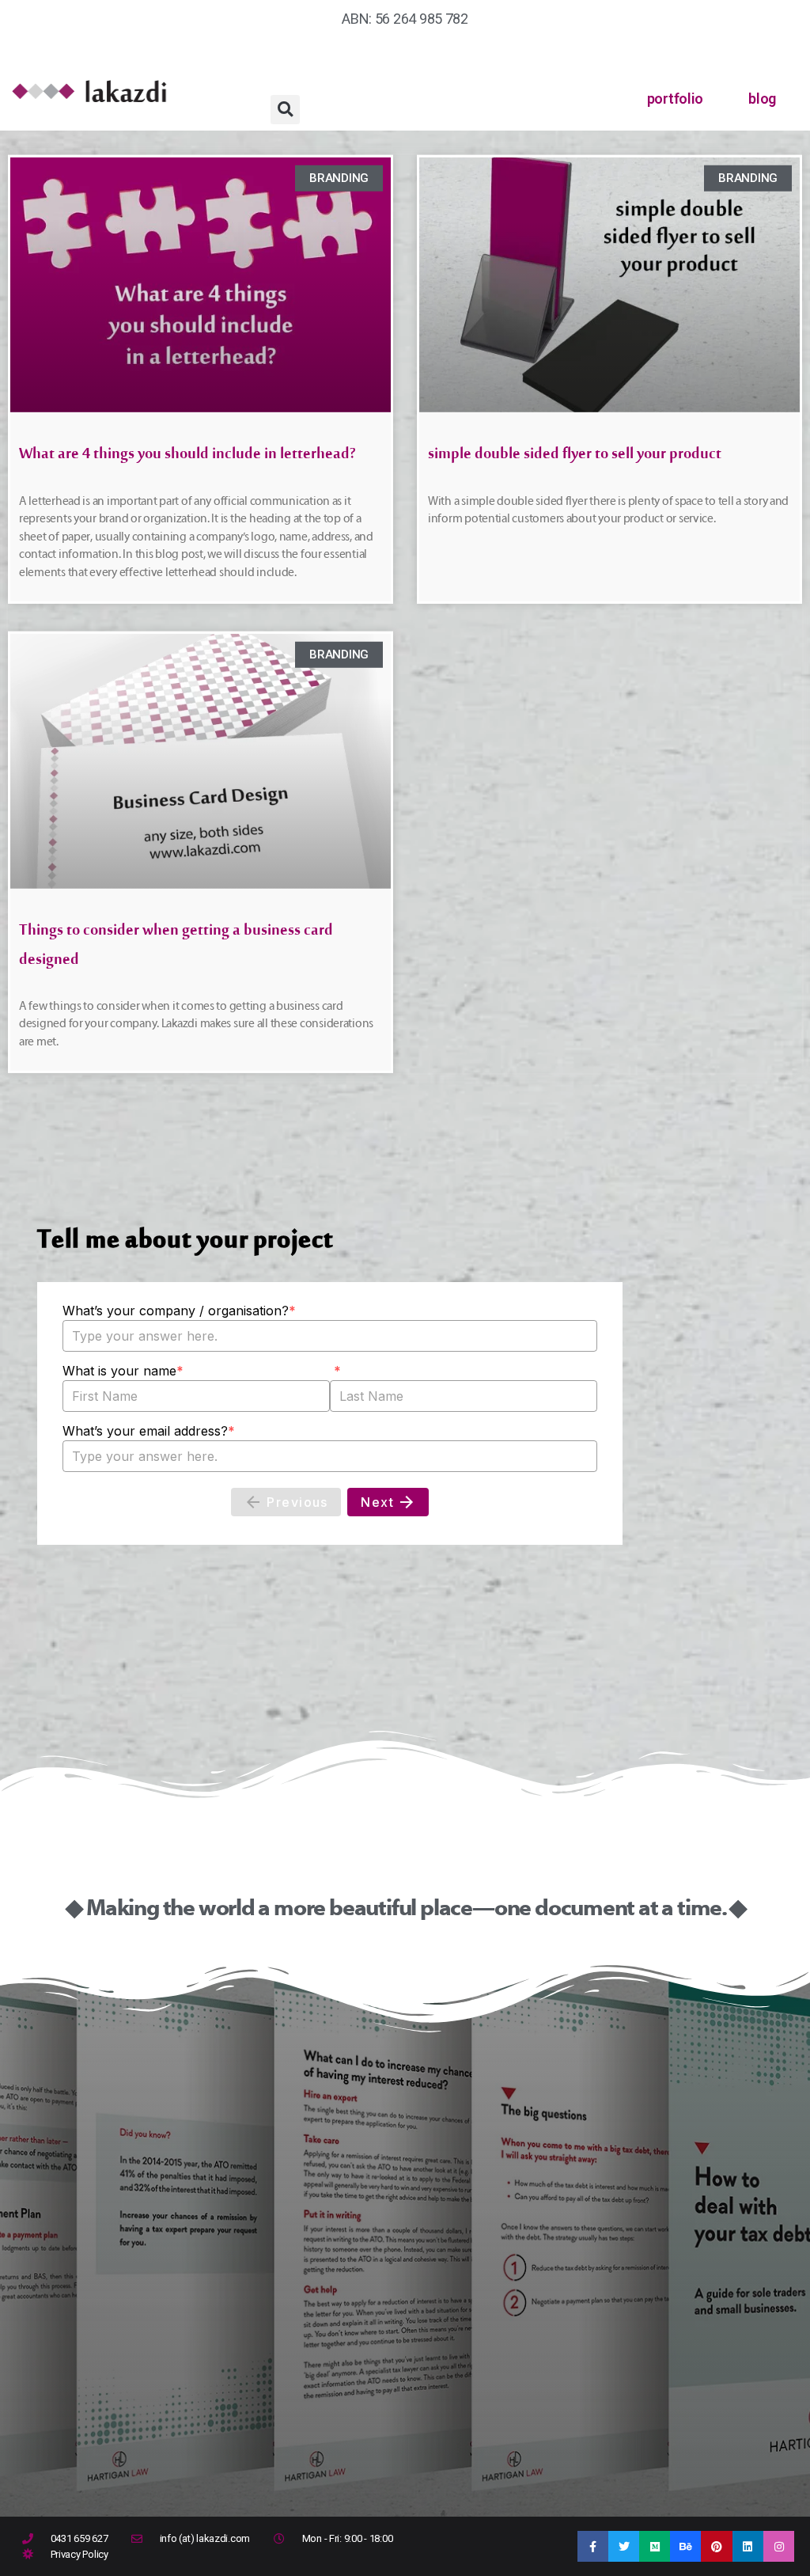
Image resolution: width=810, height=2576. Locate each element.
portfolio (676, 99)
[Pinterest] (716, 2546)
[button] (285, 110)
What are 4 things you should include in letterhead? (187, 458)
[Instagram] (779, 2546)
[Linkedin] (748, 2546)
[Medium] (655, 2546)
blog (762, 99)
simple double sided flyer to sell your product (575, 458)
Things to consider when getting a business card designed (176, 948)
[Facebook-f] (593, 2546)
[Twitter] (624, 2546)
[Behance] (685, 2546)
